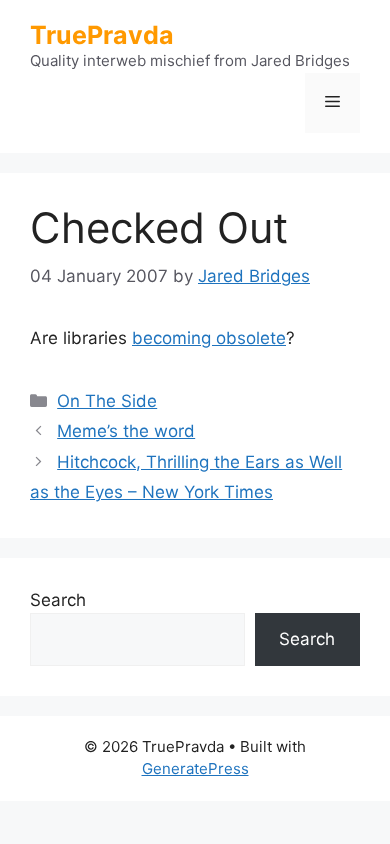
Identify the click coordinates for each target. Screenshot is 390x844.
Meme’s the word (126, 431)
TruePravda (102, 35)
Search (58, 600)
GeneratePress (195, 768)
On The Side (107, 401)
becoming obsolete (209, 338)
